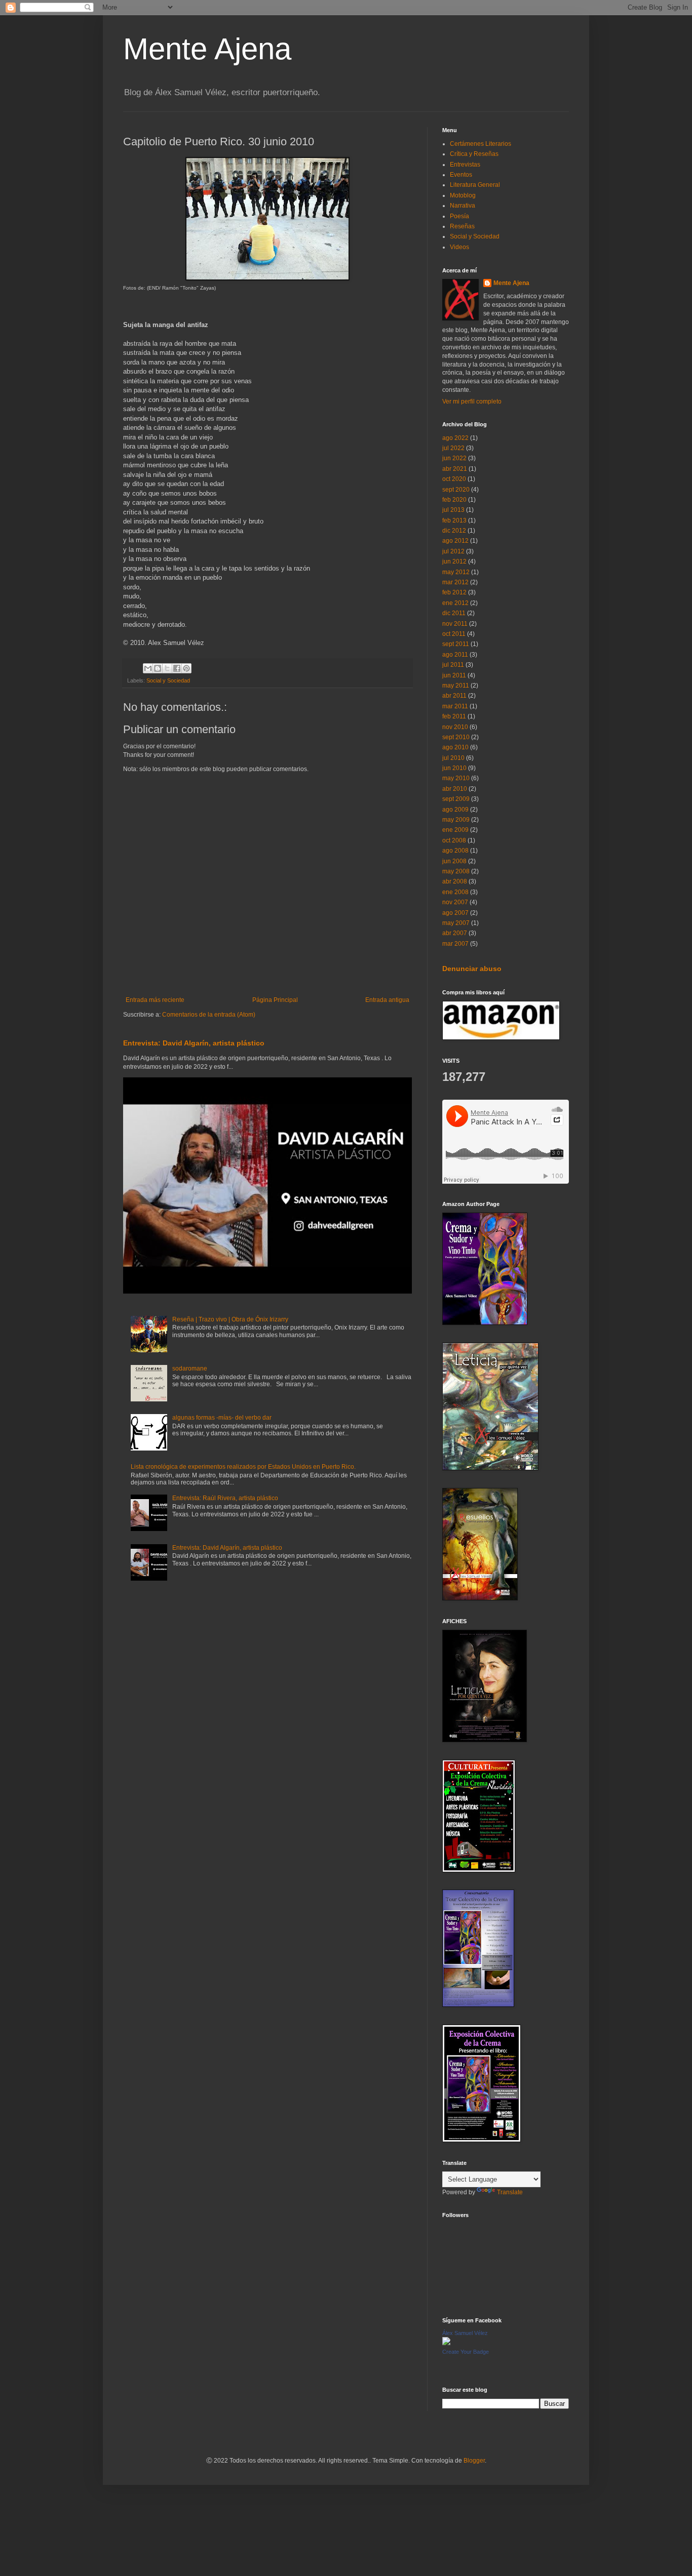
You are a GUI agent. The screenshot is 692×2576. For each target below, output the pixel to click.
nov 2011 (455, 624)
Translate (510, 2192)
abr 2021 (455, 469)
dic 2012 (454, 531)
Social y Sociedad (168, 680)
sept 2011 (456, 644)
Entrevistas (465, 165)
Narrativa (463, 206)
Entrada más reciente (155, 1000)
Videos (459, 247)
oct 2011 (454, 634)
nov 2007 (455, 902)
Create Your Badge (466, 2352)
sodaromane (190, 1368)
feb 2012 (454, 592)
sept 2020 (456, 490)
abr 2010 (455, 789)
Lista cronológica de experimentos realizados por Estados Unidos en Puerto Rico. (243, 1467)
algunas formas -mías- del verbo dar (222, 1418)
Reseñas (462, 226)
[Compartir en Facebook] (177, 668)
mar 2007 (455, 944)
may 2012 (456, 572)
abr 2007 (455, 933)
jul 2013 (453, 510)
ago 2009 (455, 810)
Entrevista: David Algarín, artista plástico (194, 1043)
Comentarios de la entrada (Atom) (209, 1015)
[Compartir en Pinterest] (186, 668)
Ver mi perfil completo (472, 401)
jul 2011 (453, 665)
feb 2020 (454, 500)
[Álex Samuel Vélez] (446, 2343)
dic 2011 (454, 613)
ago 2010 (455, 747)
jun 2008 (454, 861)
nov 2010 (455, 727)
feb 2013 (454, 520)
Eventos (461, 175)
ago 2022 (455, 438)
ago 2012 (455, 541)
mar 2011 (455, 706)
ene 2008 (455, 892)
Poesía (459, 216)
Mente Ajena (207, 49)
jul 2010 (453, 758)
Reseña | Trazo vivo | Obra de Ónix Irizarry (230, 1319)
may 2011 (456, 686)
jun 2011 (454, 675)
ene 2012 (455, 603)
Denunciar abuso (472, 969)
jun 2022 (454, 458)
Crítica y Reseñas (474, 154)
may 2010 (456, 778)
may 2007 (456, 923)
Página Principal (275, 1000)
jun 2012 (454, 561)
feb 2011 (454, 716)
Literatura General (475, 185)
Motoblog (463, 195)
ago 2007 (455, 913)
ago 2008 (455, 851)
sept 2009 (456, 799)
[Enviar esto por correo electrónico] (148, 668)
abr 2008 (455, 881)
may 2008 (456, 871)
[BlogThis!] (158, 668)
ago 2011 (455, 655)
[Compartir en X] (167, 668)
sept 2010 (456, 737)
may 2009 (456, 820)
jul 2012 (453, 551)
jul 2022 (453, 448)
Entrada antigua (387, 1000)
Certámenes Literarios (480, 144)
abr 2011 (454, 696)
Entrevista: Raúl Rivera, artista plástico (225, 1498)
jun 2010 (454, 768)
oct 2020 (454, 479)
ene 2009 (455, 830)
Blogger (474, 2461)
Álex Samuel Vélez (465, 2333)
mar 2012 (455, 582)
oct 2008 (454, 840)
